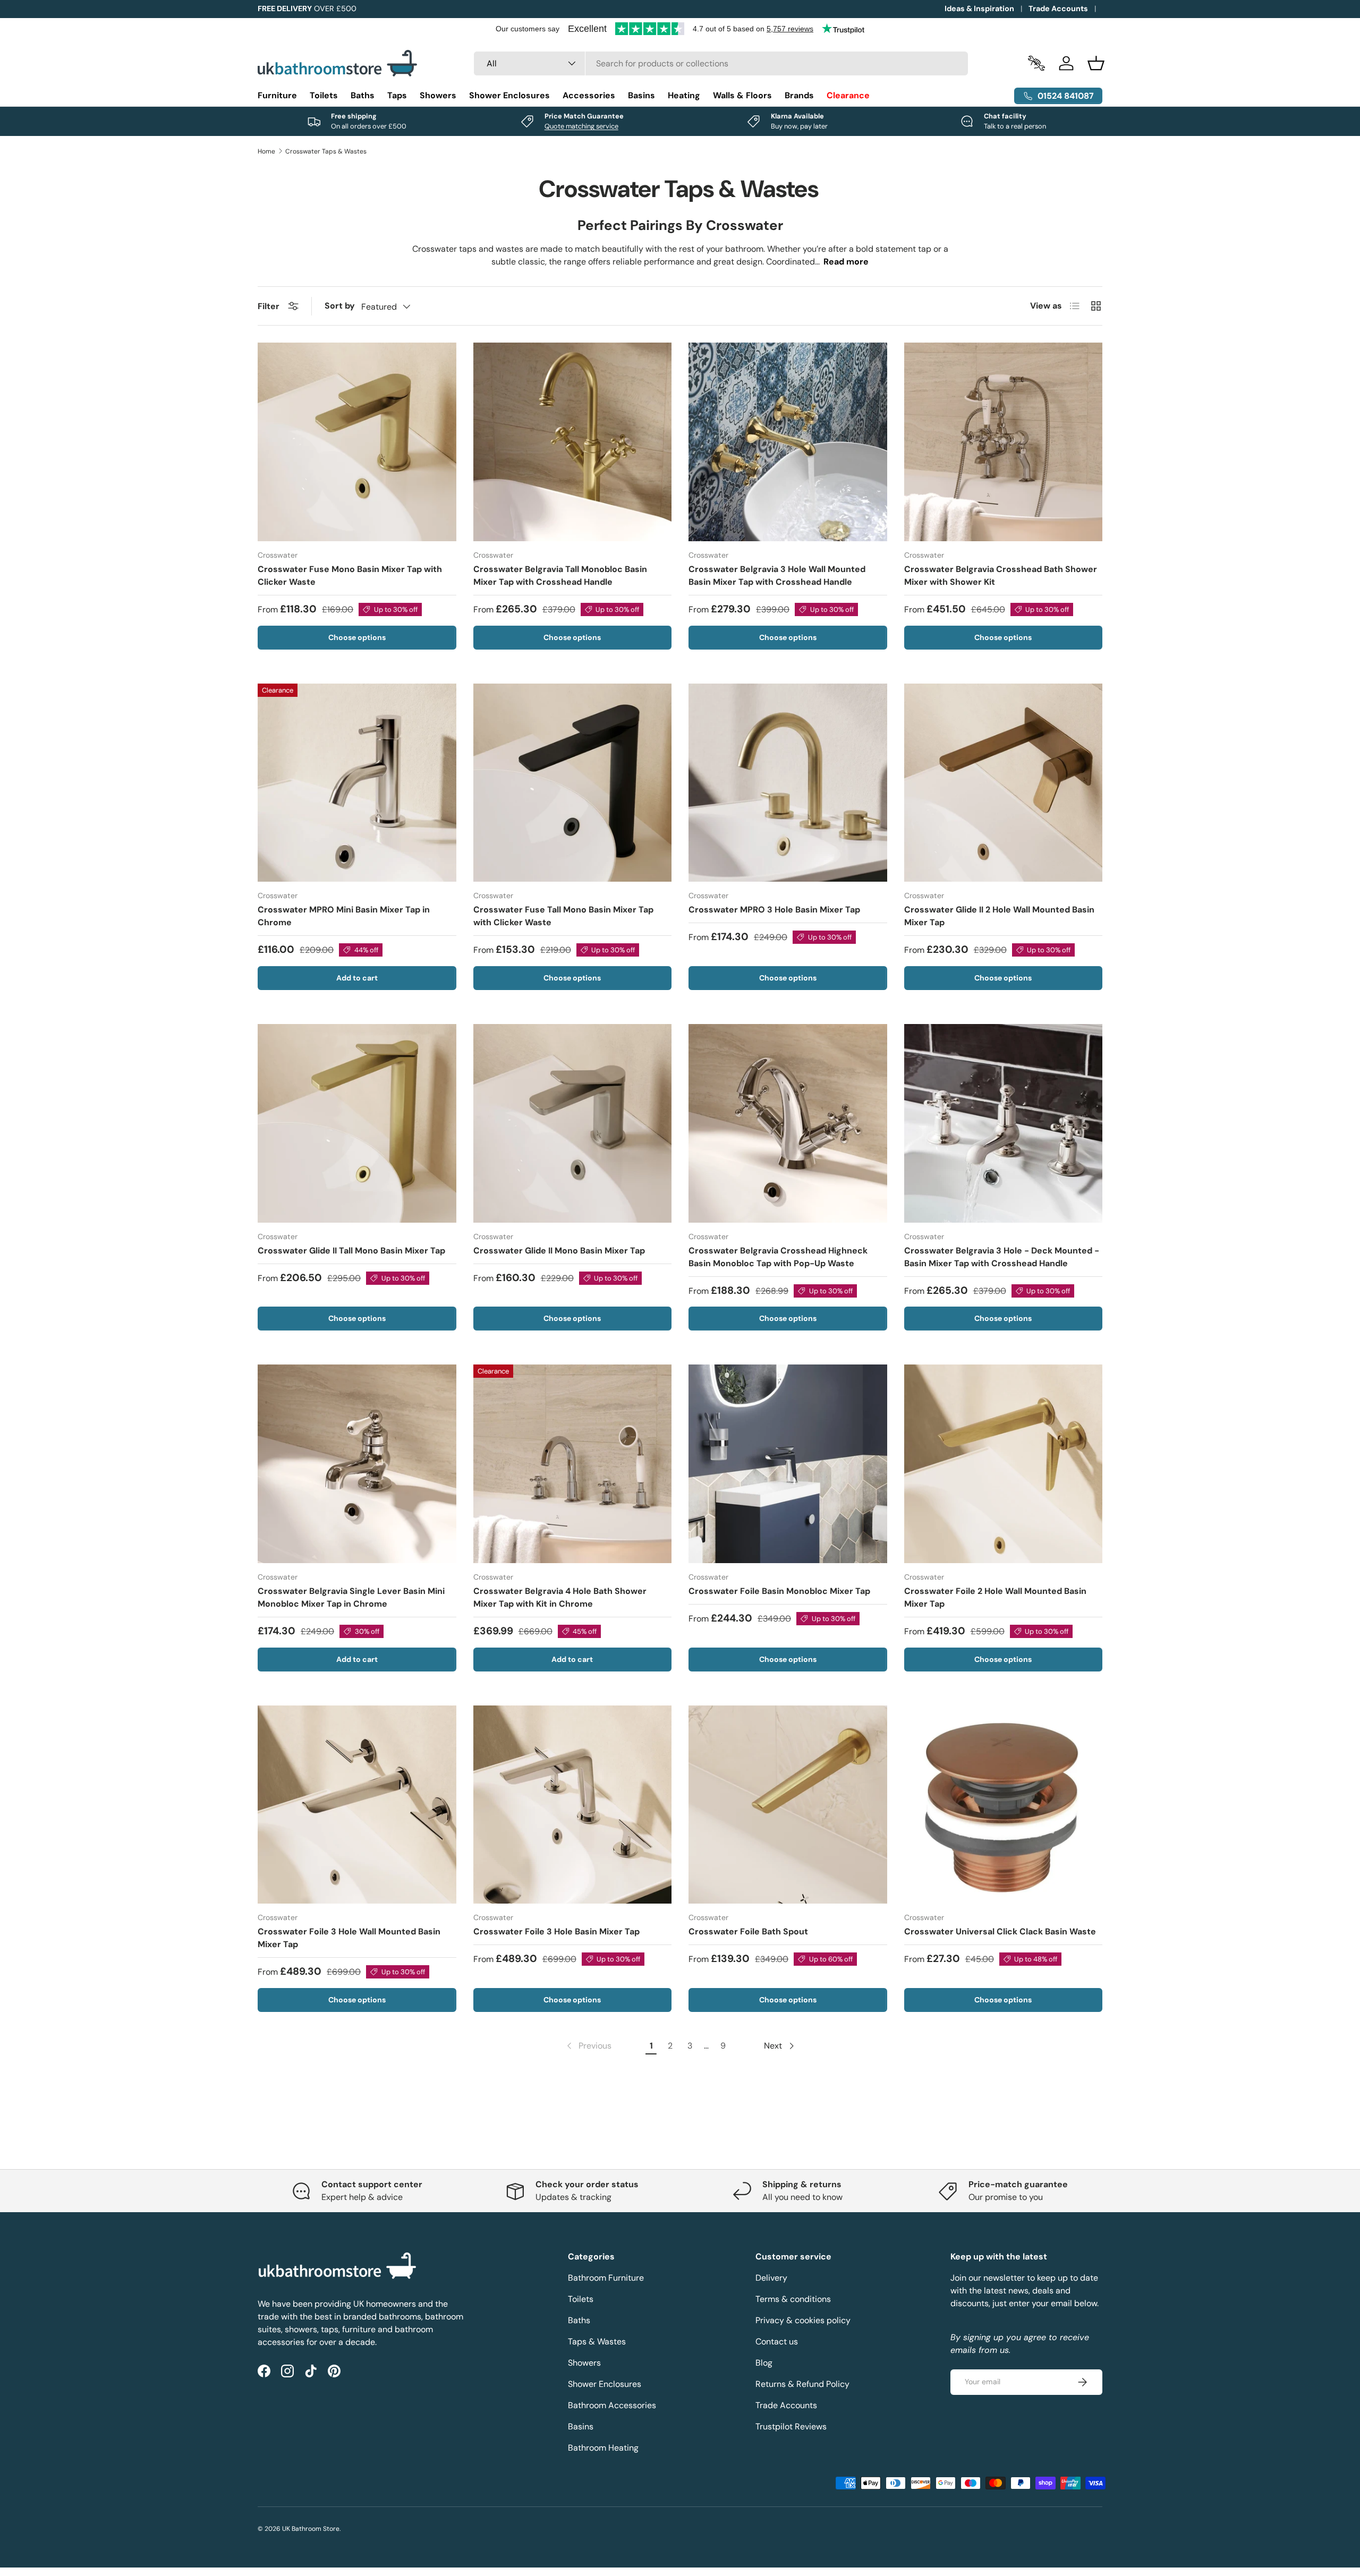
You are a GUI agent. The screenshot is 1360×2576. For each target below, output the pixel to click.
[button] (1096, 63)
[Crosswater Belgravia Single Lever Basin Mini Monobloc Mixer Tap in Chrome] (357, 1464)
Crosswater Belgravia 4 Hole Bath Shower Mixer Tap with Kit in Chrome (560, 1597)
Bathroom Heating (603, 2448)
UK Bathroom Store (311, 2529)
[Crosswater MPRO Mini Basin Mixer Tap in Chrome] (357, 783)
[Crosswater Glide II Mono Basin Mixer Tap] (573, 1123)
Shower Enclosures (509, 95)
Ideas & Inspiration (979, 8)
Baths (363, 95)
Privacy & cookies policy (803, 2320)
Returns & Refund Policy (802, 2384)
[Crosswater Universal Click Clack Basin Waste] (1004, 1805)
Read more (846, 262)
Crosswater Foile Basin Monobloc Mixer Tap (779, 1591)
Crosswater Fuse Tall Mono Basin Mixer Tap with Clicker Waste (563, 916)
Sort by (340, 306)
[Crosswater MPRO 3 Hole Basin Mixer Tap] (788, 783)
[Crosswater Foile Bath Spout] (788, 1805)
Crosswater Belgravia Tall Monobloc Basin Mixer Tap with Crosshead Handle (560, 575)
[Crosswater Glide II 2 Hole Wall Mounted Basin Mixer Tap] (1004, 783)
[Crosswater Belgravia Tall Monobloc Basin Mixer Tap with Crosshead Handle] (573, 442)
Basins (641, 95)
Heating (684, 95)
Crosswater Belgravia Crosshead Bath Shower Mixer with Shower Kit (1001, 575)
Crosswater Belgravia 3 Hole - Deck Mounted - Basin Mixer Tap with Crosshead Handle (1002, 1257)
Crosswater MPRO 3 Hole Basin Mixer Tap (774, 910)
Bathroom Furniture (606, 2278)
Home (266, 151)
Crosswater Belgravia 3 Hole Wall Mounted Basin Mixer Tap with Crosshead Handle (777, 575)
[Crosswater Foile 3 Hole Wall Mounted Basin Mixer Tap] (357, 1805)
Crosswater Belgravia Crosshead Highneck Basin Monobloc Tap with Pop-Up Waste (778, 1257)
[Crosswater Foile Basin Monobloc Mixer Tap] (788, 1464)
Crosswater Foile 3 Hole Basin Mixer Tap (556, 1931)
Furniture (277, 95)
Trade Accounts (1058, 8)
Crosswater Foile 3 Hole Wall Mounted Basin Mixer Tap (349, 1938)
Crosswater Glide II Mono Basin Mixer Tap (559, 1251)
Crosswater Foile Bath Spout (748, 1931)
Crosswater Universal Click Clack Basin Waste (1000, 1931)
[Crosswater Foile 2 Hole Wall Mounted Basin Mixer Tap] (1004, 1464)
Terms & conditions (793, 2299)
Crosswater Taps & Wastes (326, 151)
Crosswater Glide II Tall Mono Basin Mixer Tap (351, 1251)
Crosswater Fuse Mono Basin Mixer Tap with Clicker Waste (350, 575)
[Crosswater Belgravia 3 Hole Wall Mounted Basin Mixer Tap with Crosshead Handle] (788, 442)
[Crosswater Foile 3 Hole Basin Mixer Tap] (573, 1805)
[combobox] (721, 63)
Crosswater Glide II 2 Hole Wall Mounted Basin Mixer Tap (999, 916)
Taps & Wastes (597, 2342)
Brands (799, 95)
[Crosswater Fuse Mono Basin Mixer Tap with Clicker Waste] (357, 442)
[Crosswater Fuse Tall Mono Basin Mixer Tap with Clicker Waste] (573, 783)
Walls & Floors (742, 95)
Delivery (771, 2278)
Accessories (589, 95)
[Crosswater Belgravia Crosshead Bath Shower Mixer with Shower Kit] (1004, 442)
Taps (397, 95)
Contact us (777, 2342)
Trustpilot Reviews (791, 2426)
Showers (438, 95)
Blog (764, 2363)
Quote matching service (581, 126)
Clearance (848, 95)
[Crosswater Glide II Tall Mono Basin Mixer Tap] (357, 1123)
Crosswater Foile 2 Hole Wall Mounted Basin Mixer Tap (995, 1597)
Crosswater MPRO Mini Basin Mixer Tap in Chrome (344, 916)
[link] (588, 2046)
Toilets (324, 95)
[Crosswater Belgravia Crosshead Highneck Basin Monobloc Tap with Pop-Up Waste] (788, 1123)
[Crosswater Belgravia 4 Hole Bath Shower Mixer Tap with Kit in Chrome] (573, 1464)
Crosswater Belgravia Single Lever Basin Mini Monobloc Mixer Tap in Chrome (351, 1597)
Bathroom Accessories (612, 2405)
